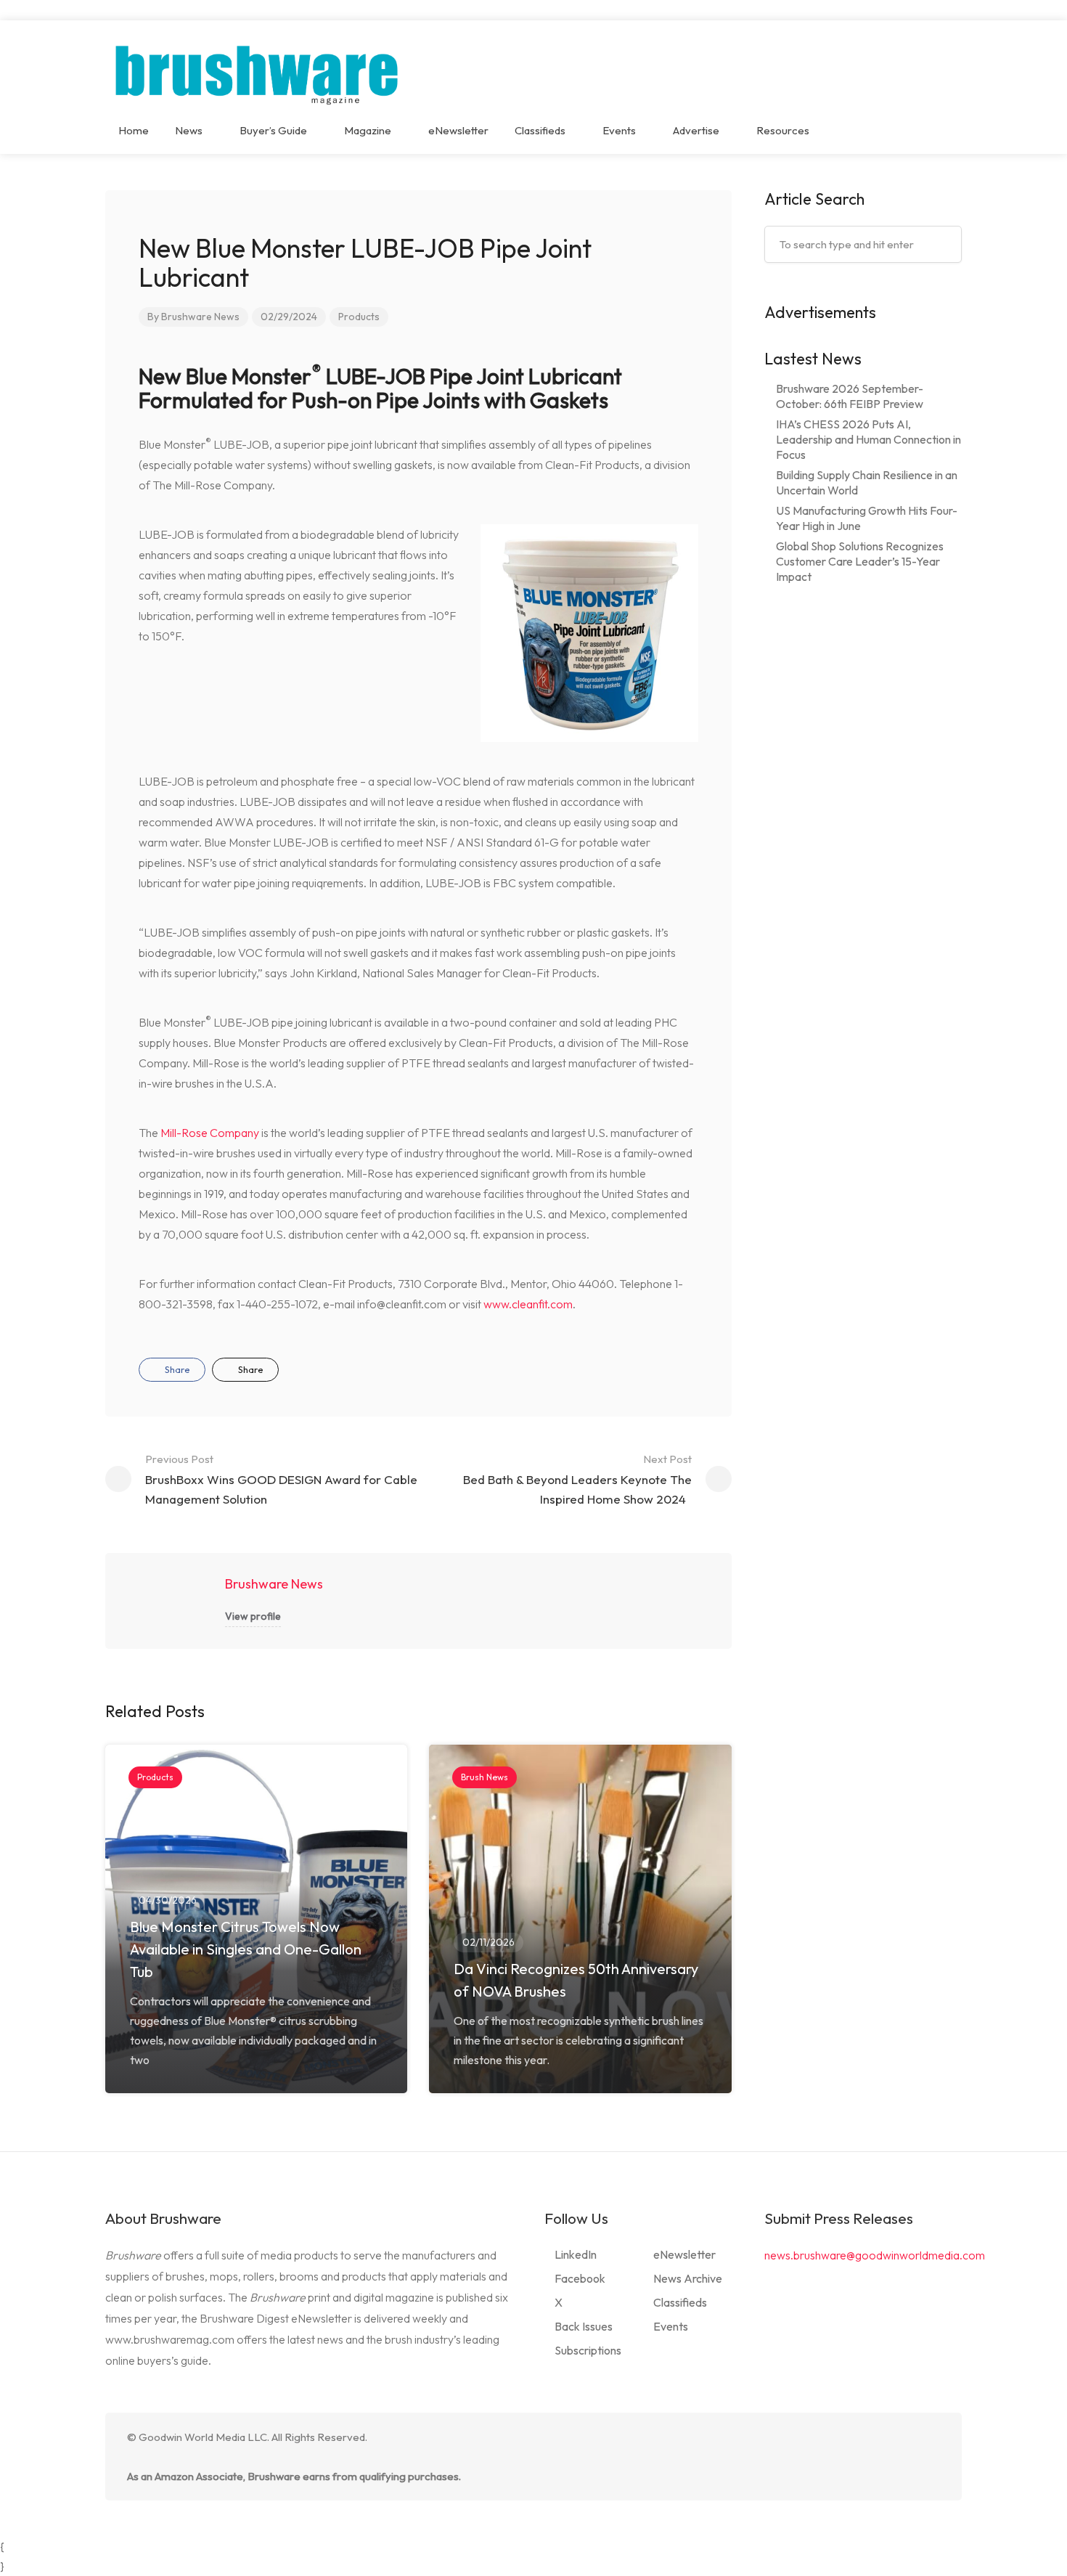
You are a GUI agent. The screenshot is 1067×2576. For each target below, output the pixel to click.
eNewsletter (458, 130)
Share (176, 1369)
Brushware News (200, 317)
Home (134, 130)
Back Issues (584, 2326)
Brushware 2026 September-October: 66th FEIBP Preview (850, 396)
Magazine (368, 130)
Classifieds (540, 130)
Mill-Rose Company (210, 1133)
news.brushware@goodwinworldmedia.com (875, 2255)
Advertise (696, 130)
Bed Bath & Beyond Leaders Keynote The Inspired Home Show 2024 (577, 1479)
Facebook (580, 2278)
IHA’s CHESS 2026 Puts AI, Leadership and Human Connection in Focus (868, 439)
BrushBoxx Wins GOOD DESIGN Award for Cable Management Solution (281, 1479)
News (189, 130)
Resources (783, 130)
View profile (253, 1616)
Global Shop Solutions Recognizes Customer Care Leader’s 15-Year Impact (860, 561)
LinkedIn (576, 2254)
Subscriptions (588, 2350)
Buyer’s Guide (273, 130)
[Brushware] (258, 71)
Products (359, 317)
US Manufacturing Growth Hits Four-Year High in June (867, 518)
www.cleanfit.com (528, 1304)
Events (619, 130)
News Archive (688, 2278)
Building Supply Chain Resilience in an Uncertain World (867, 482)
